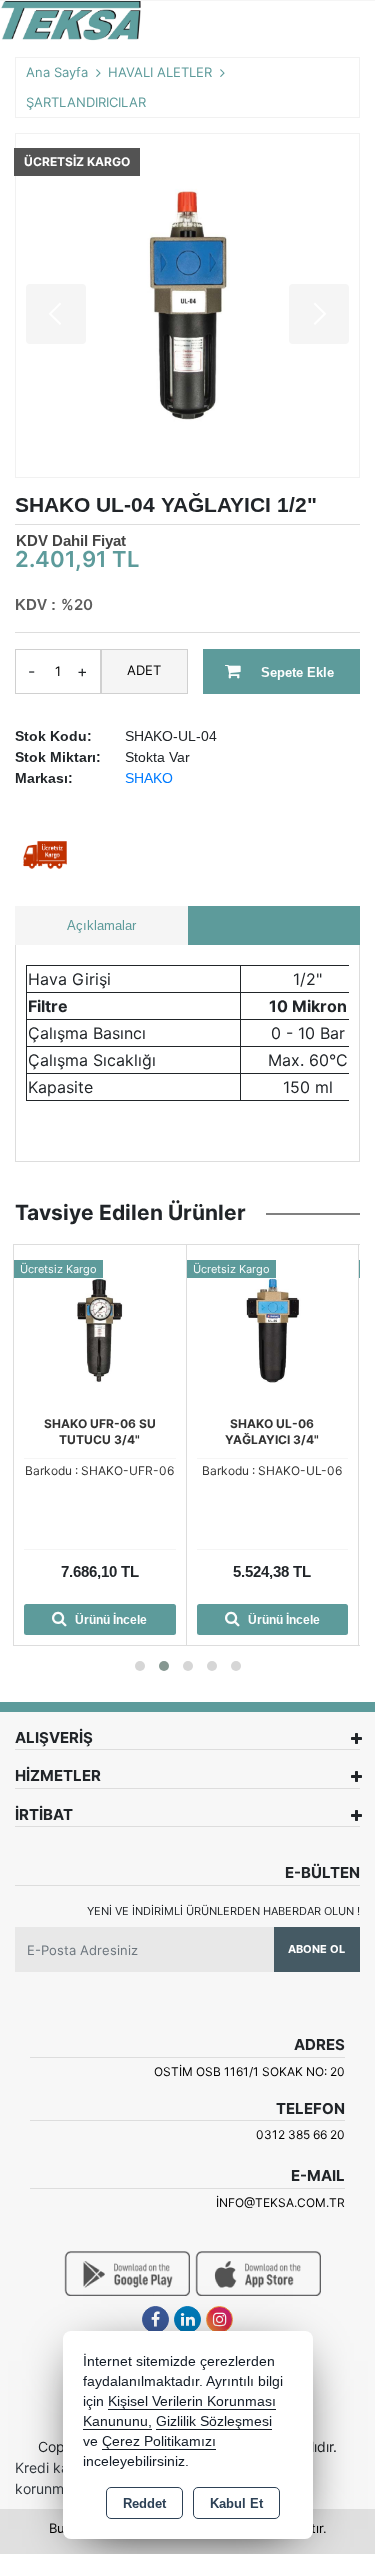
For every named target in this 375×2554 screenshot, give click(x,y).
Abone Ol (316, 1949)
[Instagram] (219, 2319)
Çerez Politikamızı (159, 2441)
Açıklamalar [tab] (101, 925)
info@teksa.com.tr (280, 2202)
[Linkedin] (187, 2319)
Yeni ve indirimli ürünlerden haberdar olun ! (223, 1911)
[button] (140, 1666)
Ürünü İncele (109, 1620)
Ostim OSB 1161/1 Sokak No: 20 (249, 2071)
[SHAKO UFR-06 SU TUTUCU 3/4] (100, 1329)
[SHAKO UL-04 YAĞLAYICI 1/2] (187, 305)
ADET (144, 670)
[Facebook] (155, 2319)
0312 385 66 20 (300, 2134)
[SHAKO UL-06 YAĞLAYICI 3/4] (273, 1329)
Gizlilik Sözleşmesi (214, 2421)
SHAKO (149, 778)
